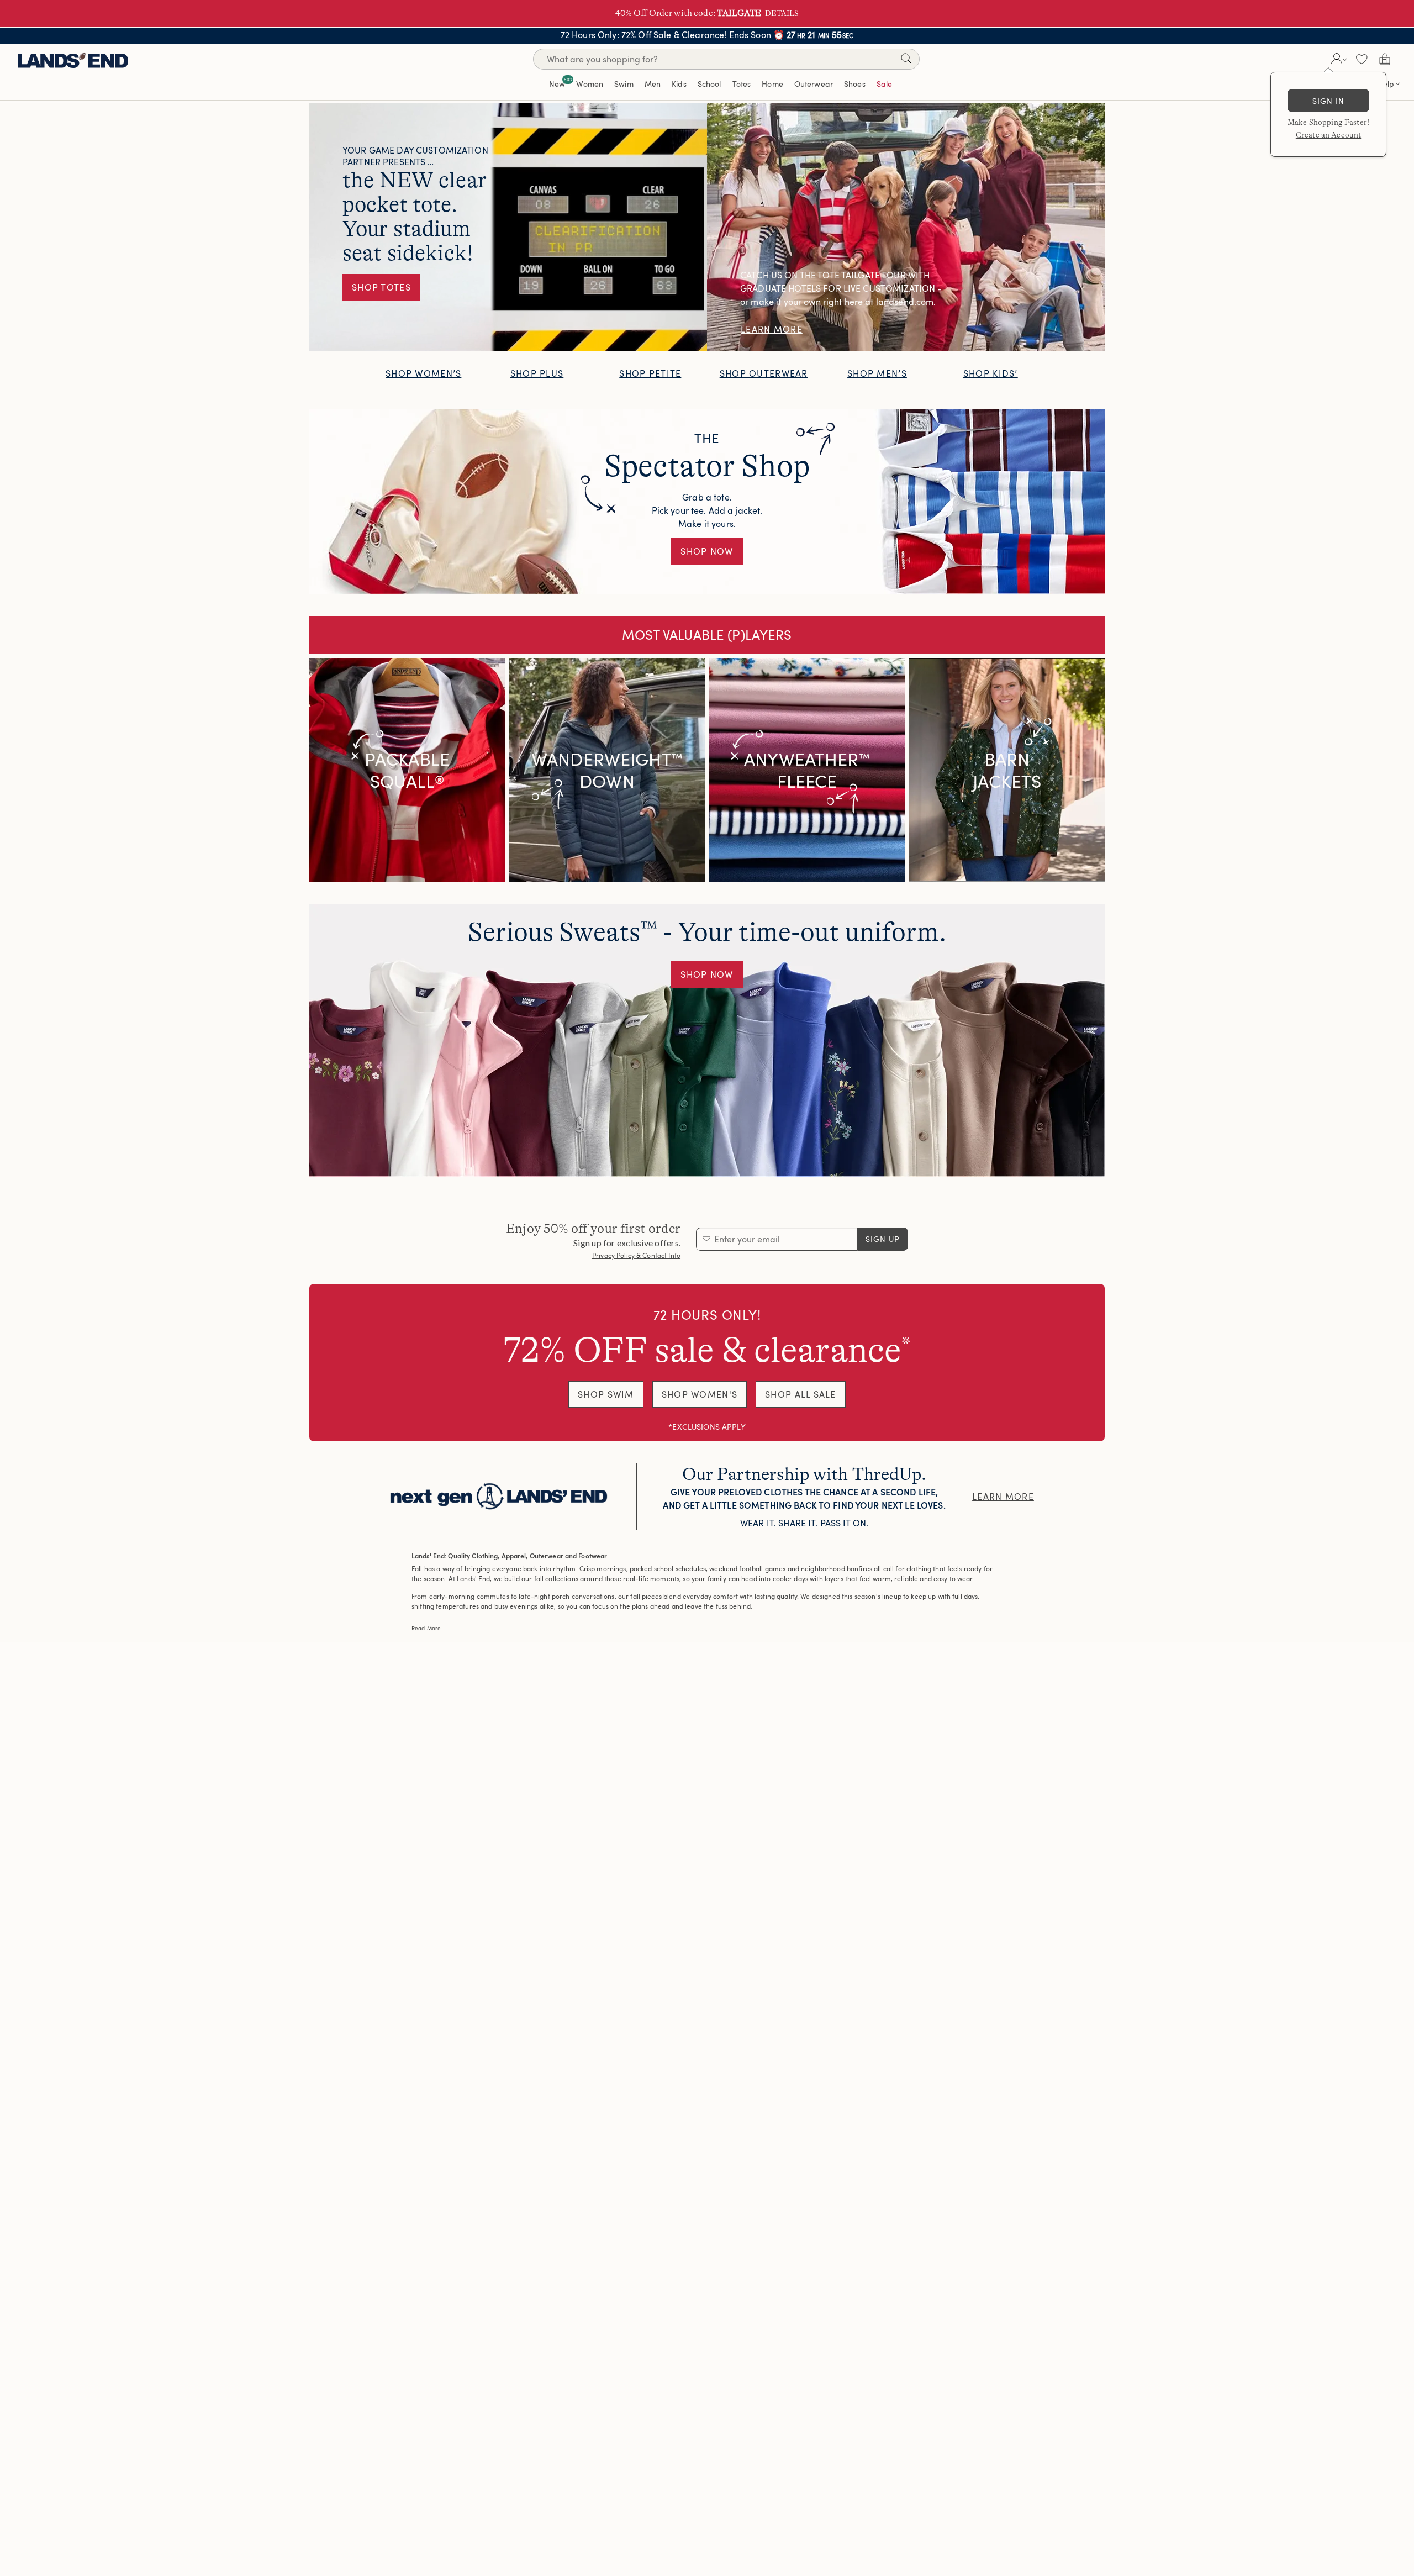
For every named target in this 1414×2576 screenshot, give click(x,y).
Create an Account (1328, 135)
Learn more (1003, 1497)
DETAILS (782, 13)
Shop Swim (606, 1394)
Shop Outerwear (764, 373)
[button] (1338, 59)
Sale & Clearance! (690, 35)
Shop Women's (700, 1394)
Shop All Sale (801, 1394)
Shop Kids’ (991, 373)
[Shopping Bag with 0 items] (1385, 59)
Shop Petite (650, 373)
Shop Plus (537, 373)
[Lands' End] (73, 59)
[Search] (906, 60)
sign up (883, 1239)
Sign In (1329, 101)
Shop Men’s (877, 373)
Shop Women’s (423, 373)
